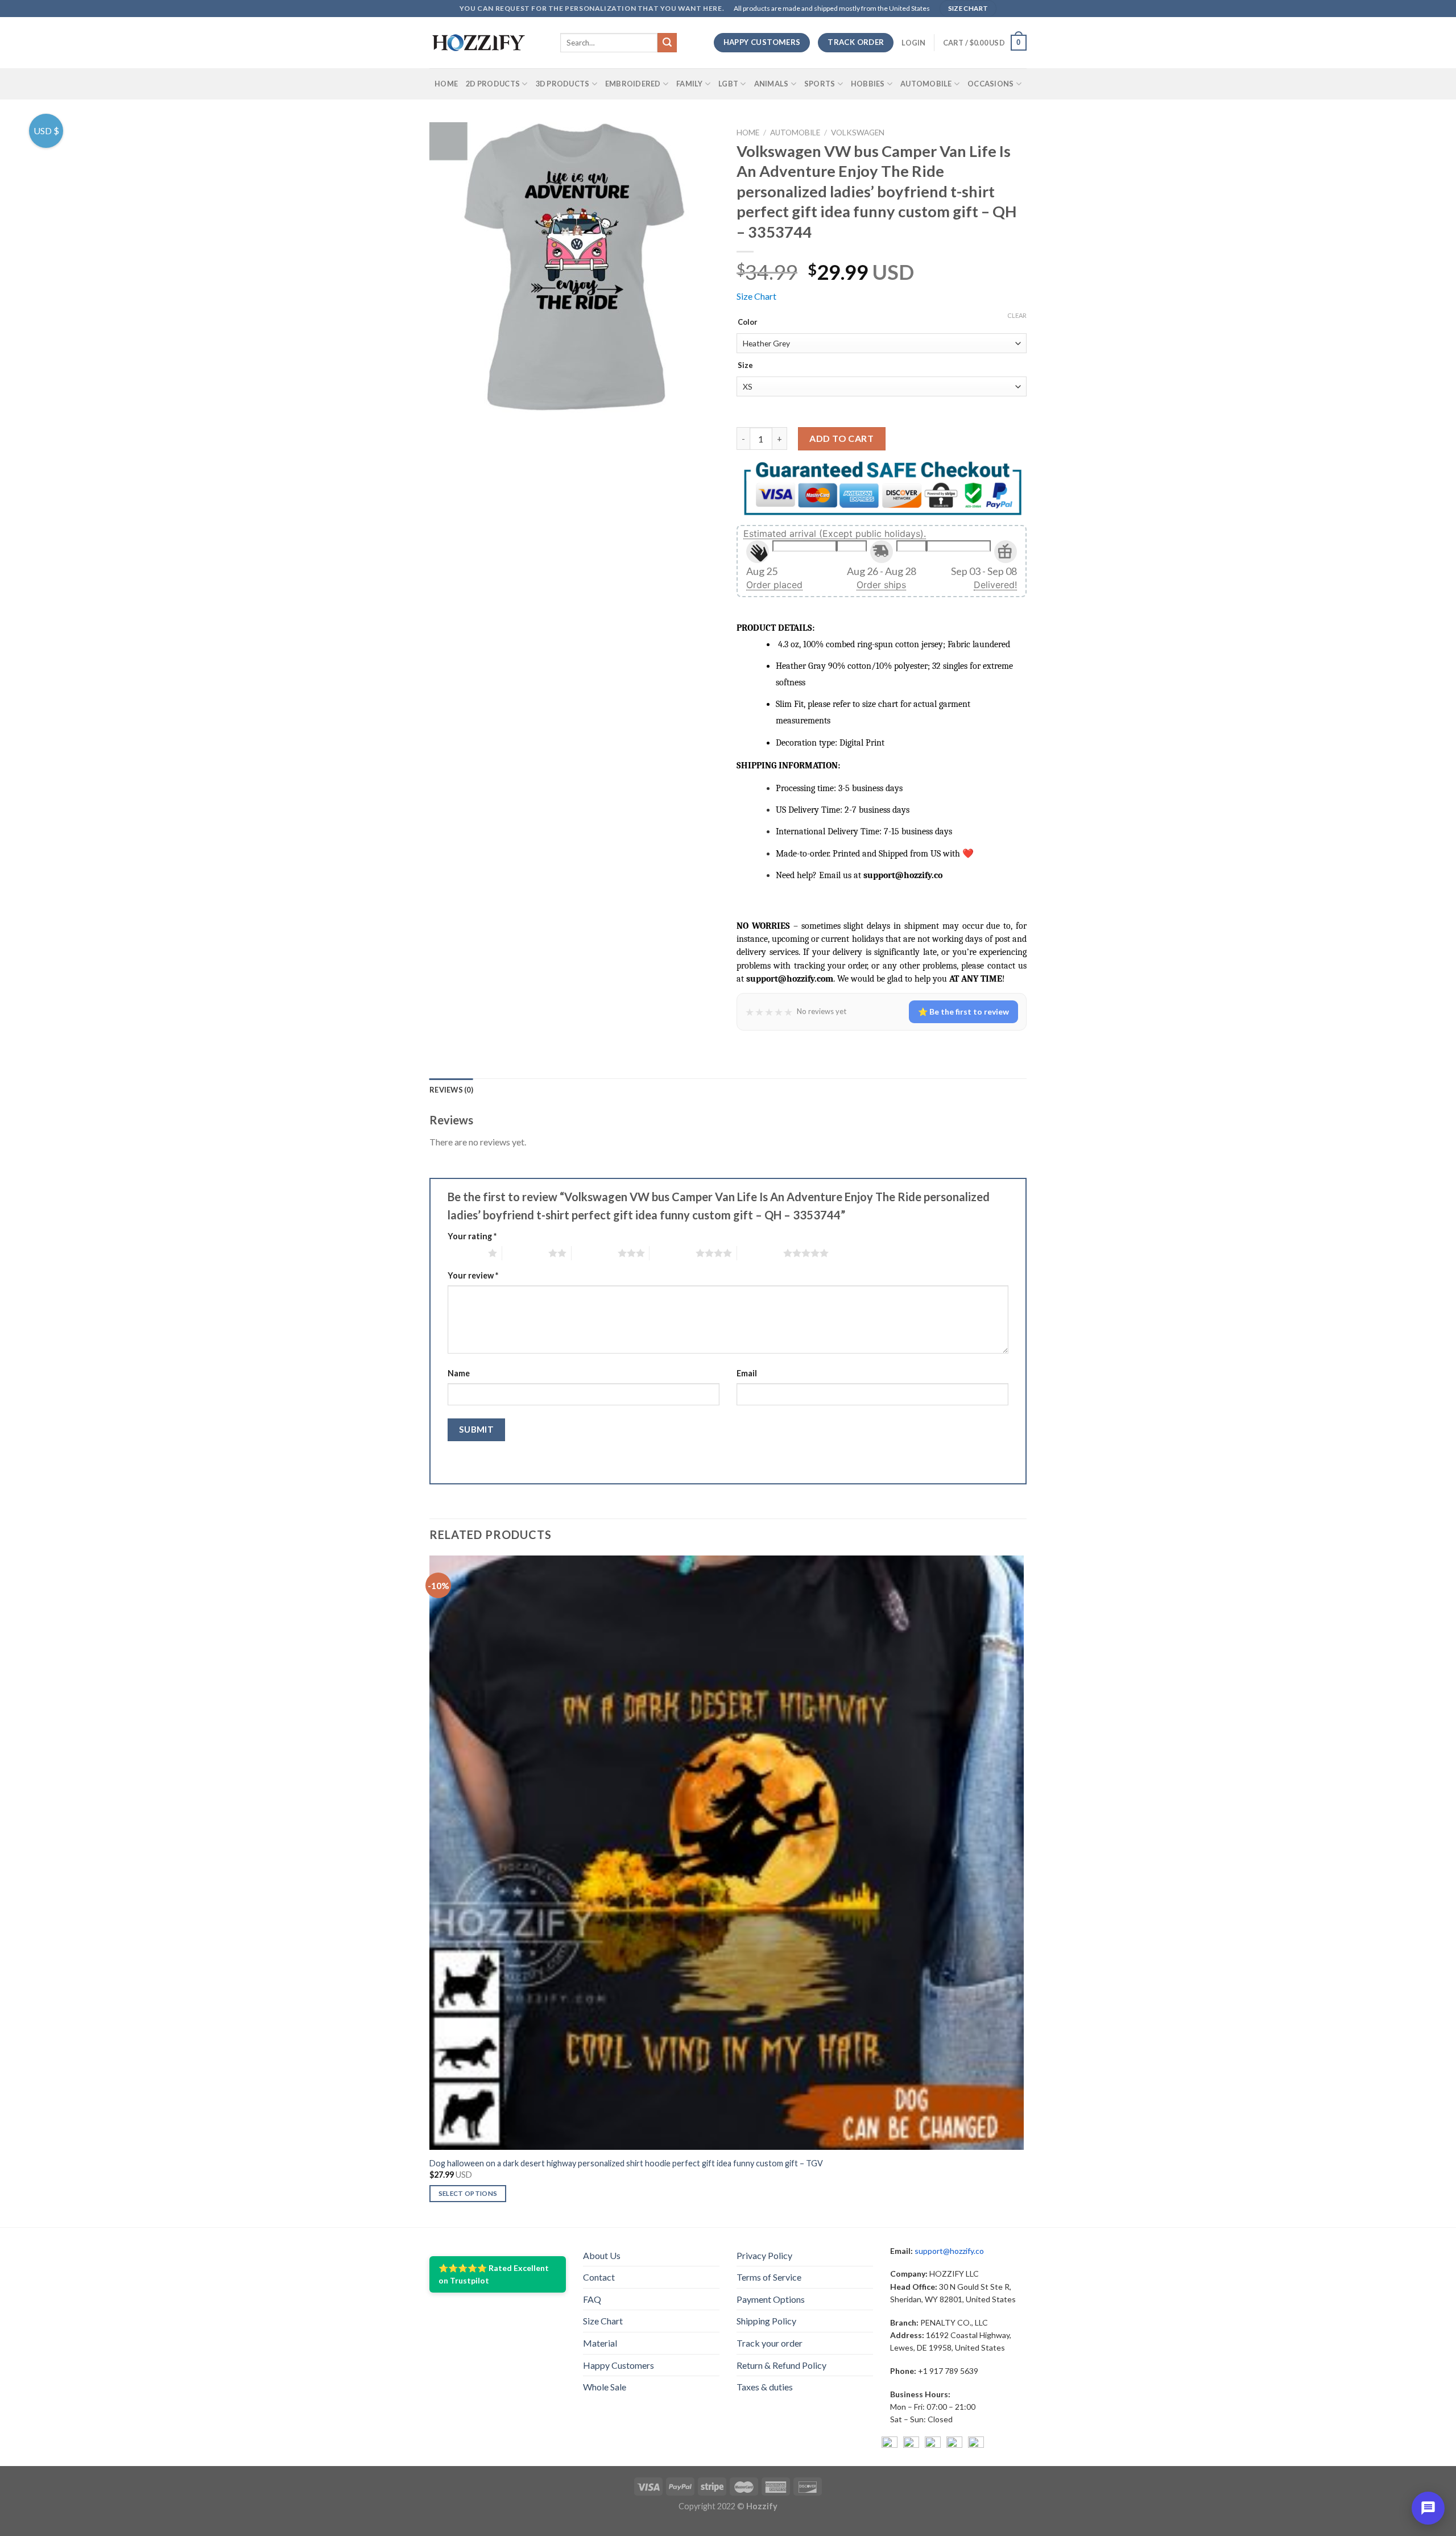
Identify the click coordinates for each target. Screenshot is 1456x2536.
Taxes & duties (765, 2387)
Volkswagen (858, 133)
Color (748, 322)
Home (446, 84)
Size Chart (756, 296)
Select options (468, 2193)
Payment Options (771, 2299)
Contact (599, 2277)
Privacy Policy (764, 2255)
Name (459, 1373)
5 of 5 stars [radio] (760, 1253)
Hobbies (868, 84)
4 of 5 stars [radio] (673, 1253)
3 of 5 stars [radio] (595, 1253)
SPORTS (820, 84)
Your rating (472, 1236)
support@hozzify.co (949, 2251)
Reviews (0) (451, 1090)
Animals (772, 84)
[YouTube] (933, 2444)
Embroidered (633, 84)
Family (690, 84)
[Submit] (667, 43)
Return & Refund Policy (781, 2365)
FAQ (592, 2299)
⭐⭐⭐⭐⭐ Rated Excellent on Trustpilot (494, 2274)
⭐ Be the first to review (963, 1011)
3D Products (563, 84)
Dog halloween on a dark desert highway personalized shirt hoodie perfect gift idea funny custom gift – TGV (626, 2163)
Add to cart (841, 438)
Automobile (926, 84)
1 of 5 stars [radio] (465, 1253)
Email (747, 1373)
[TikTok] (976, 2444)
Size (745, 366)
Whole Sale (605, 2387)
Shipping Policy (766, 2321)
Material (600, 2343)
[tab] (451, 1090)
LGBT (728, 84)
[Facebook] (890, 2444)
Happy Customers (619, 2365)
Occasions (990, 84)
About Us (602, 2255)
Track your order (770, 2343)
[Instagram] (911, 2444)
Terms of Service (769, 2277)
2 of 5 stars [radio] (525, 1253)
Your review (473, 1275)
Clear (1017, 315)
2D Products (493, 84)
